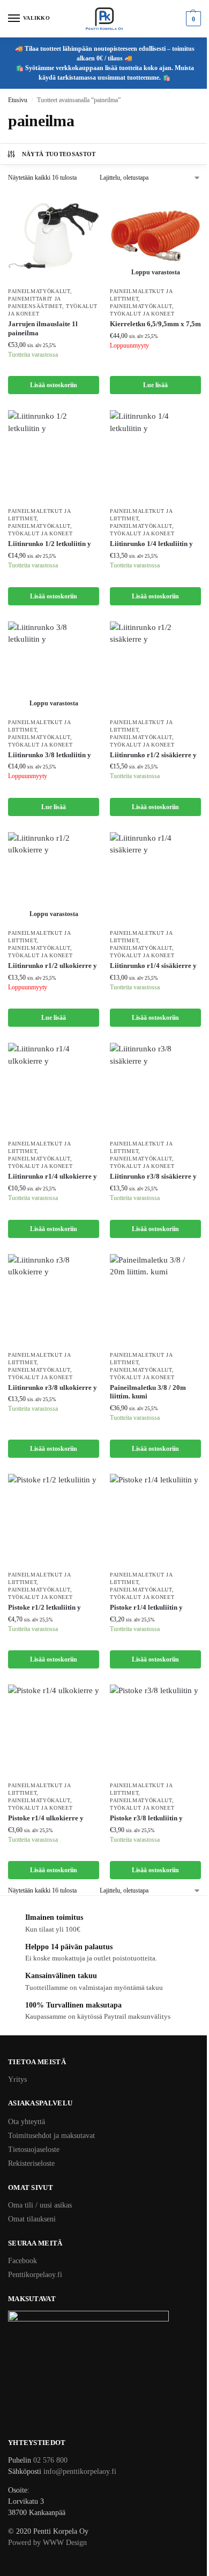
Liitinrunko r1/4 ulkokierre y (53, 1176)
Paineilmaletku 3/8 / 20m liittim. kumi (148, 1392)
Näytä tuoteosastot (59, 154)
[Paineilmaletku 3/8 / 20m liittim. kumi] (155, 1299)
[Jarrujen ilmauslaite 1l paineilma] (54, 236)
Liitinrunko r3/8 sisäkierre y (153, 1176)
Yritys (17, 2079)
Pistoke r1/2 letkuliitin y (44, 1607)
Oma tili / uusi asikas (40, 2205)
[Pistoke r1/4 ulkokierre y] (54, 1730)
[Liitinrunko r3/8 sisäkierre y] (155, 1088)
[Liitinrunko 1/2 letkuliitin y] (54, 456)
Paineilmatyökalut (39, 291)
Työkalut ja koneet (142, 314)
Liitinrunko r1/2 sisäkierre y (153, 755)
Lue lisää (155, 385)
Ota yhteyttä (27, 2122)
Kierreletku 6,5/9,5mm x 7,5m (155, 324)
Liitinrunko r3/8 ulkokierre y (53, 1387)
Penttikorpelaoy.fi (35, 2275)
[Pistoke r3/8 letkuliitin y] (155, 1730)
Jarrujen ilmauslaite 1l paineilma (43, 328)
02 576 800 (50, 2460)
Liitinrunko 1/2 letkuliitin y (50, 544)
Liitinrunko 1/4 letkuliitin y (151, 544)
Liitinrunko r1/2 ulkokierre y (53, 966)
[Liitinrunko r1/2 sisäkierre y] (155, 667)
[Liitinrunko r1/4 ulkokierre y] (54, 1088)
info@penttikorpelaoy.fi (80, 2471)
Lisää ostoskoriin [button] (54, 385)
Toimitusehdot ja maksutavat (51, 2136)
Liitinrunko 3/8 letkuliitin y (50, 755)
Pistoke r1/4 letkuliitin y (146, 1607)
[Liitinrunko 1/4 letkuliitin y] (155, 456)
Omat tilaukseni (32, 2219)
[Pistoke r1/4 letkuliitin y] (155, 1519)
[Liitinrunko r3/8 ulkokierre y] (54, 1299)
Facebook (23, 2261)
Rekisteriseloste (31, 2163)
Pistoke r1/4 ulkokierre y (46, 1818)
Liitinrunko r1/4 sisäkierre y (153, 966)
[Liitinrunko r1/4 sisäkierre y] (155, 878)
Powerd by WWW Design (47, 2543)
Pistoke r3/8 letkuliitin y (146, 1818)
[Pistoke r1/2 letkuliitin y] (54, 1519)
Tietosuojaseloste (34, 2150)
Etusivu (18, 100)
